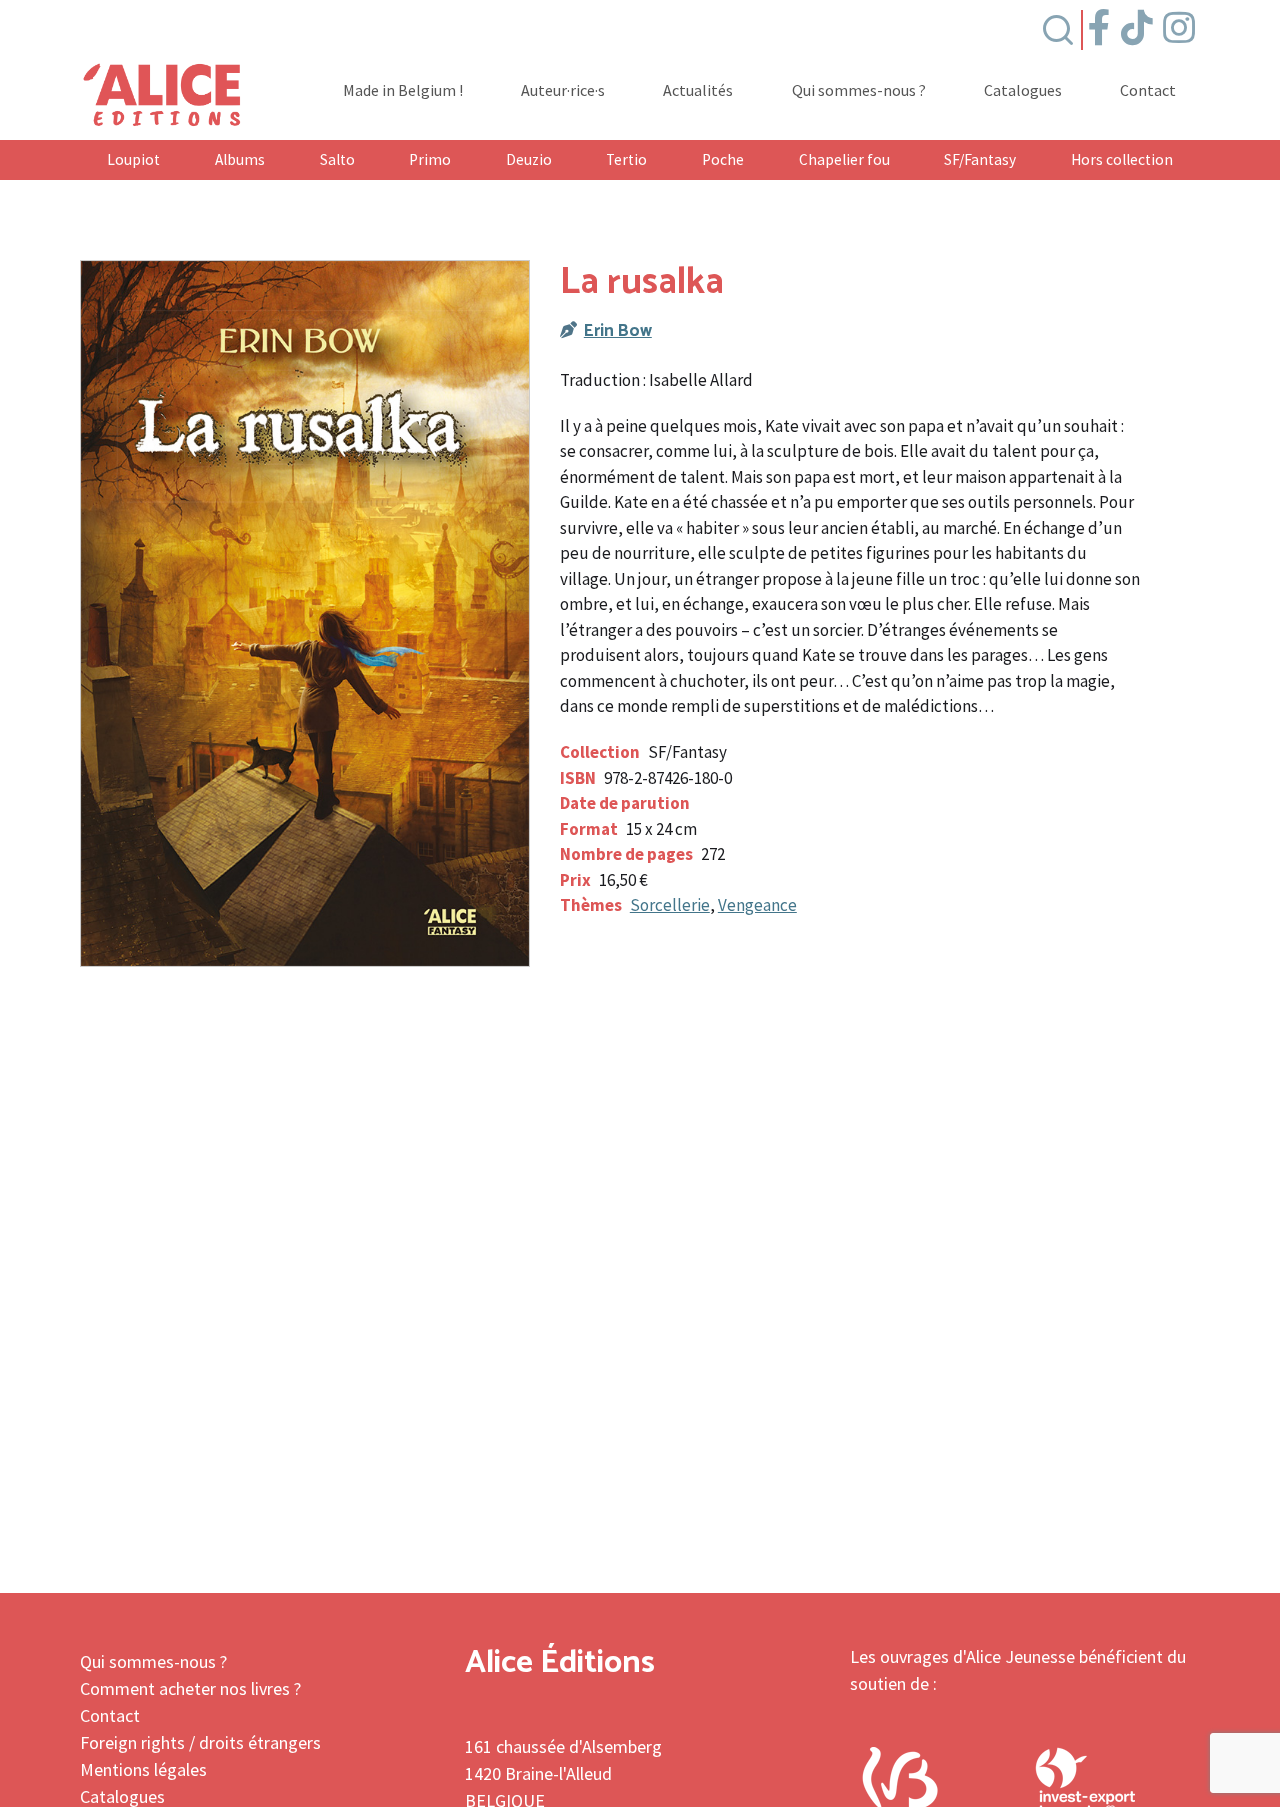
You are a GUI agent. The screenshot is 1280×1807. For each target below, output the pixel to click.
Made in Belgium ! (403, 91)
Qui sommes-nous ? (859, 91)
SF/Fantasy (980, 159)
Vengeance (757, 905)
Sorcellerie (670, 905)
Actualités (698, 91)
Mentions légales (143, 1769)
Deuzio (529, 159)
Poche (723, 159)
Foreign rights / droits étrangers (200, 1742)
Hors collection (1122, 159)
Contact (1148, 91)
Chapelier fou (844, 159)
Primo (430, 159)
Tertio (626, 159)
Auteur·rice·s (563, 91)
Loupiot (133, 159)
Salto (337, 159)
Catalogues (1023, 91)
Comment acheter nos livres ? (190, 1688)
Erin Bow (618, 331)
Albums (240, 159)
